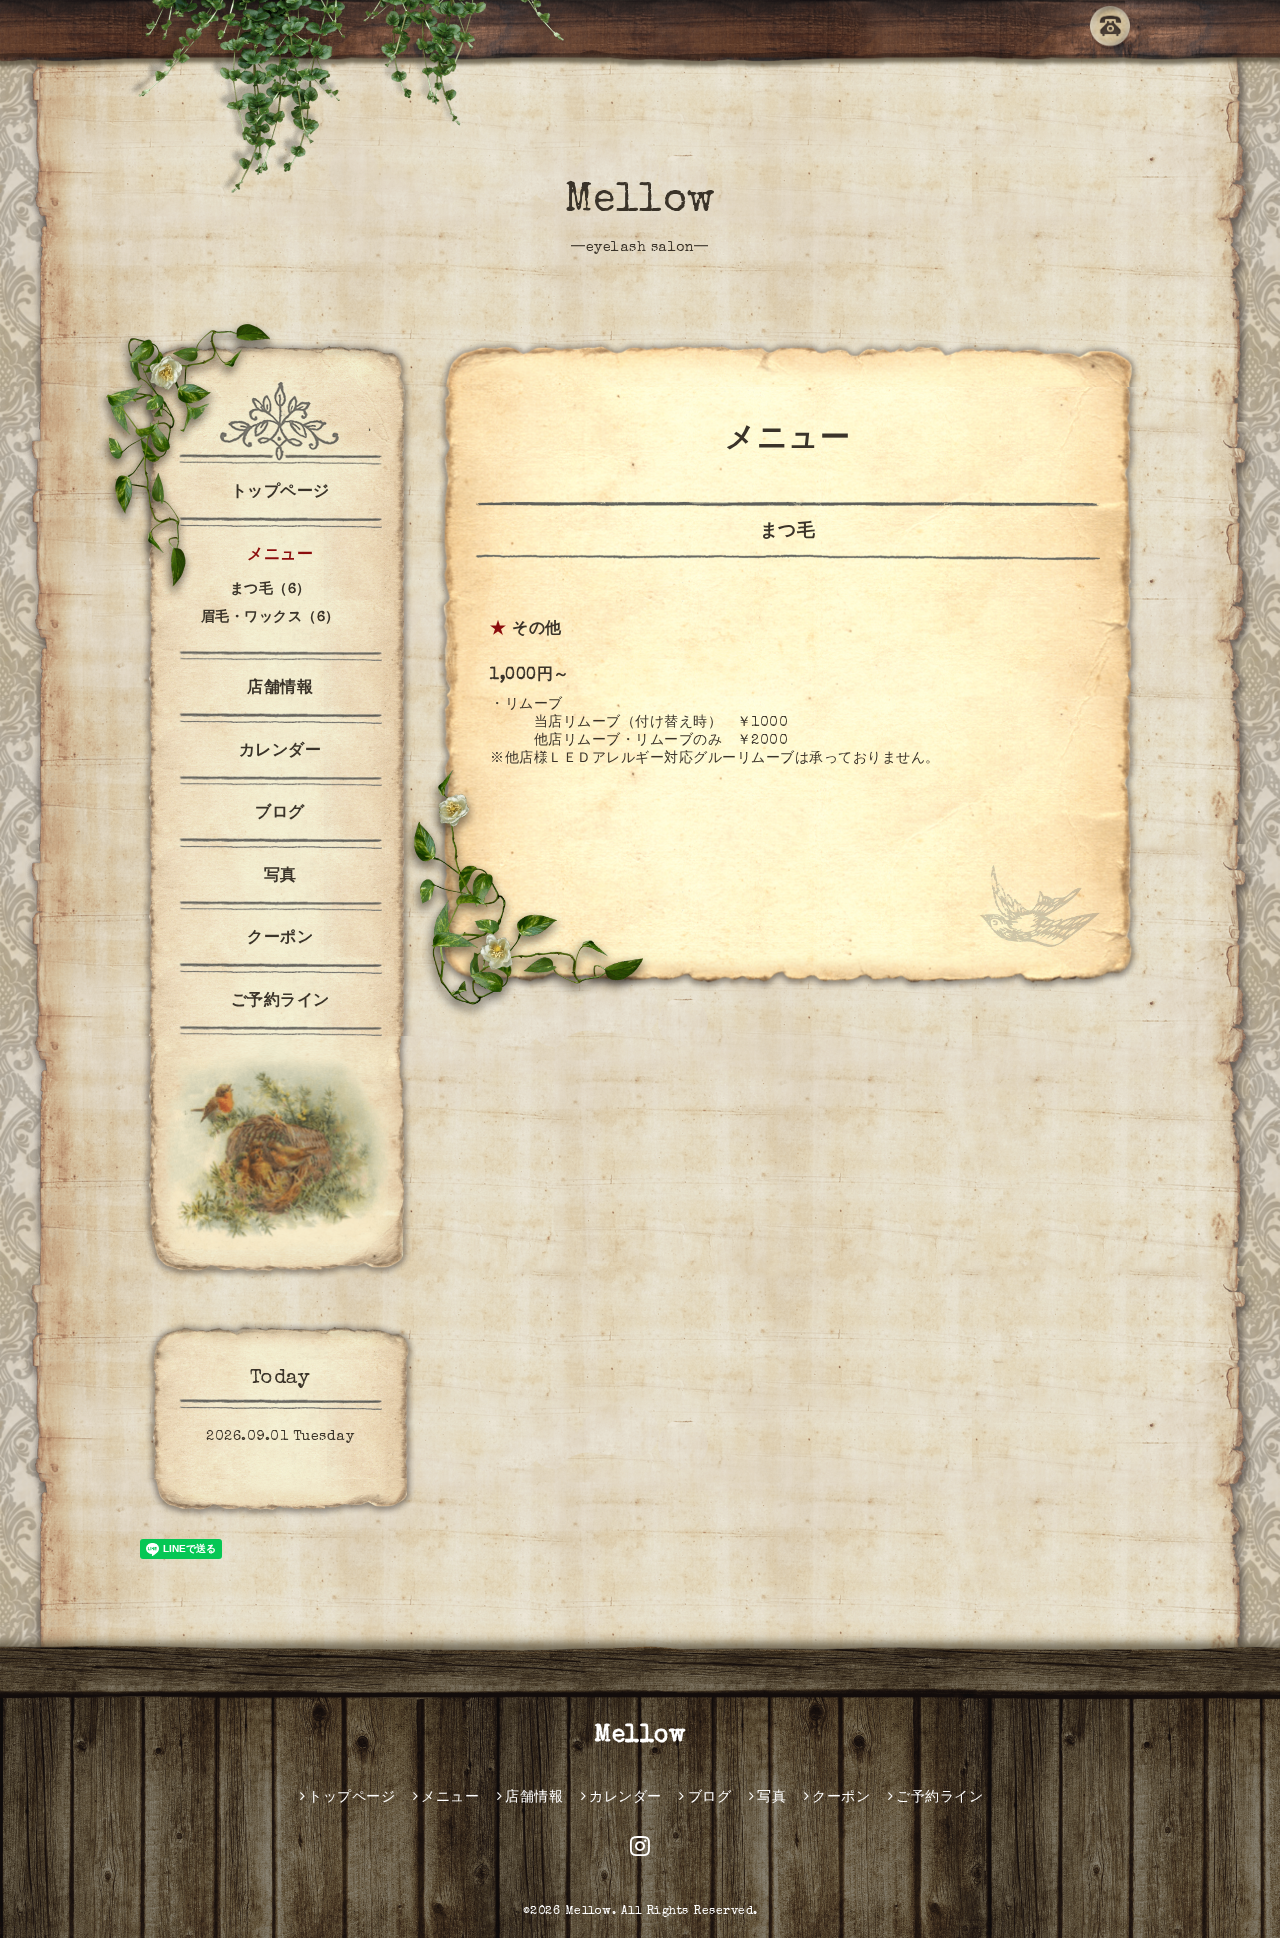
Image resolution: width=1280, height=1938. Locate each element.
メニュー (280, 556)
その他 (537, 630)
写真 (280, 877)
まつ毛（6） (270, 590)
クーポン (280, 939)
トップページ (280, 493)
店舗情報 (280, 689)
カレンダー (280, 752)
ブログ (280, 814)
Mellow (640, 202)
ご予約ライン (280, 1002)
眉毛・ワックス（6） (270, 618)
